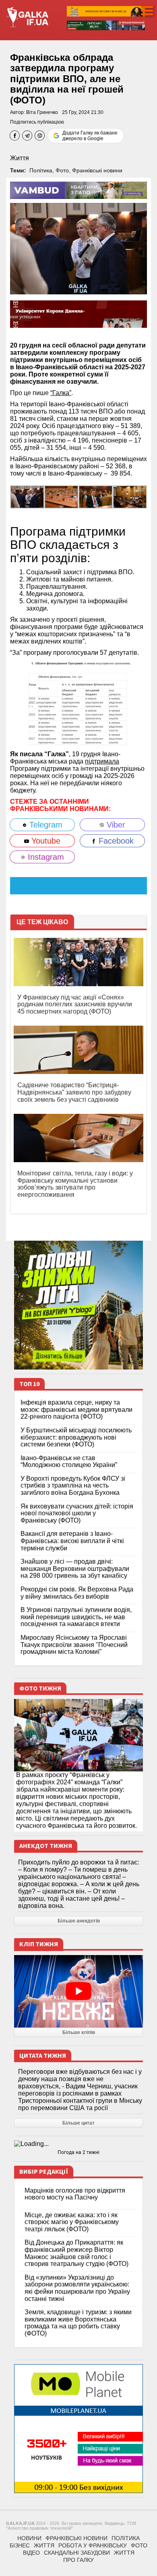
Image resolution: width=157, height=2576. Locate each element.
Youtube (45, 841)
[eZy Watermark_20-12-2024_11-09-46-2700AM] (130, 496)
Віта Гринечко (42, 112)
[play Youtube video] (78, 1991)
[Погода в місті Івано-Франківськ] (78, 2144)
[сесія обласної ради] (27, 496)
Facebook (115, 841)
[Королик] (96, 496)
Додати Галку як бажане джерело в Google (90, 136)
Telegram (45, 825)
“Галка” (61, 393)
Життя (20, 158)
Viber (115, 825)
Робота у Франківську (93, 2545)
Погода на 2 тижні (78, 2152)
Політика (41, 170)
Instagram (45, 857)
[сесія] (61, 496)
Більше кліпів (79, 2032)
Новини (29, 2538)
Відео (31, 2553)
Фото (62, 170)
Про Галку (78, 2560)
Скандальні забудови (77, 2553)
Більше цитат (78, 2123)
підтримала (102, 761)
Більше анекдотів (79, 1921)
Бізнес (20, 2545)
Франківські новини (97, 170)
